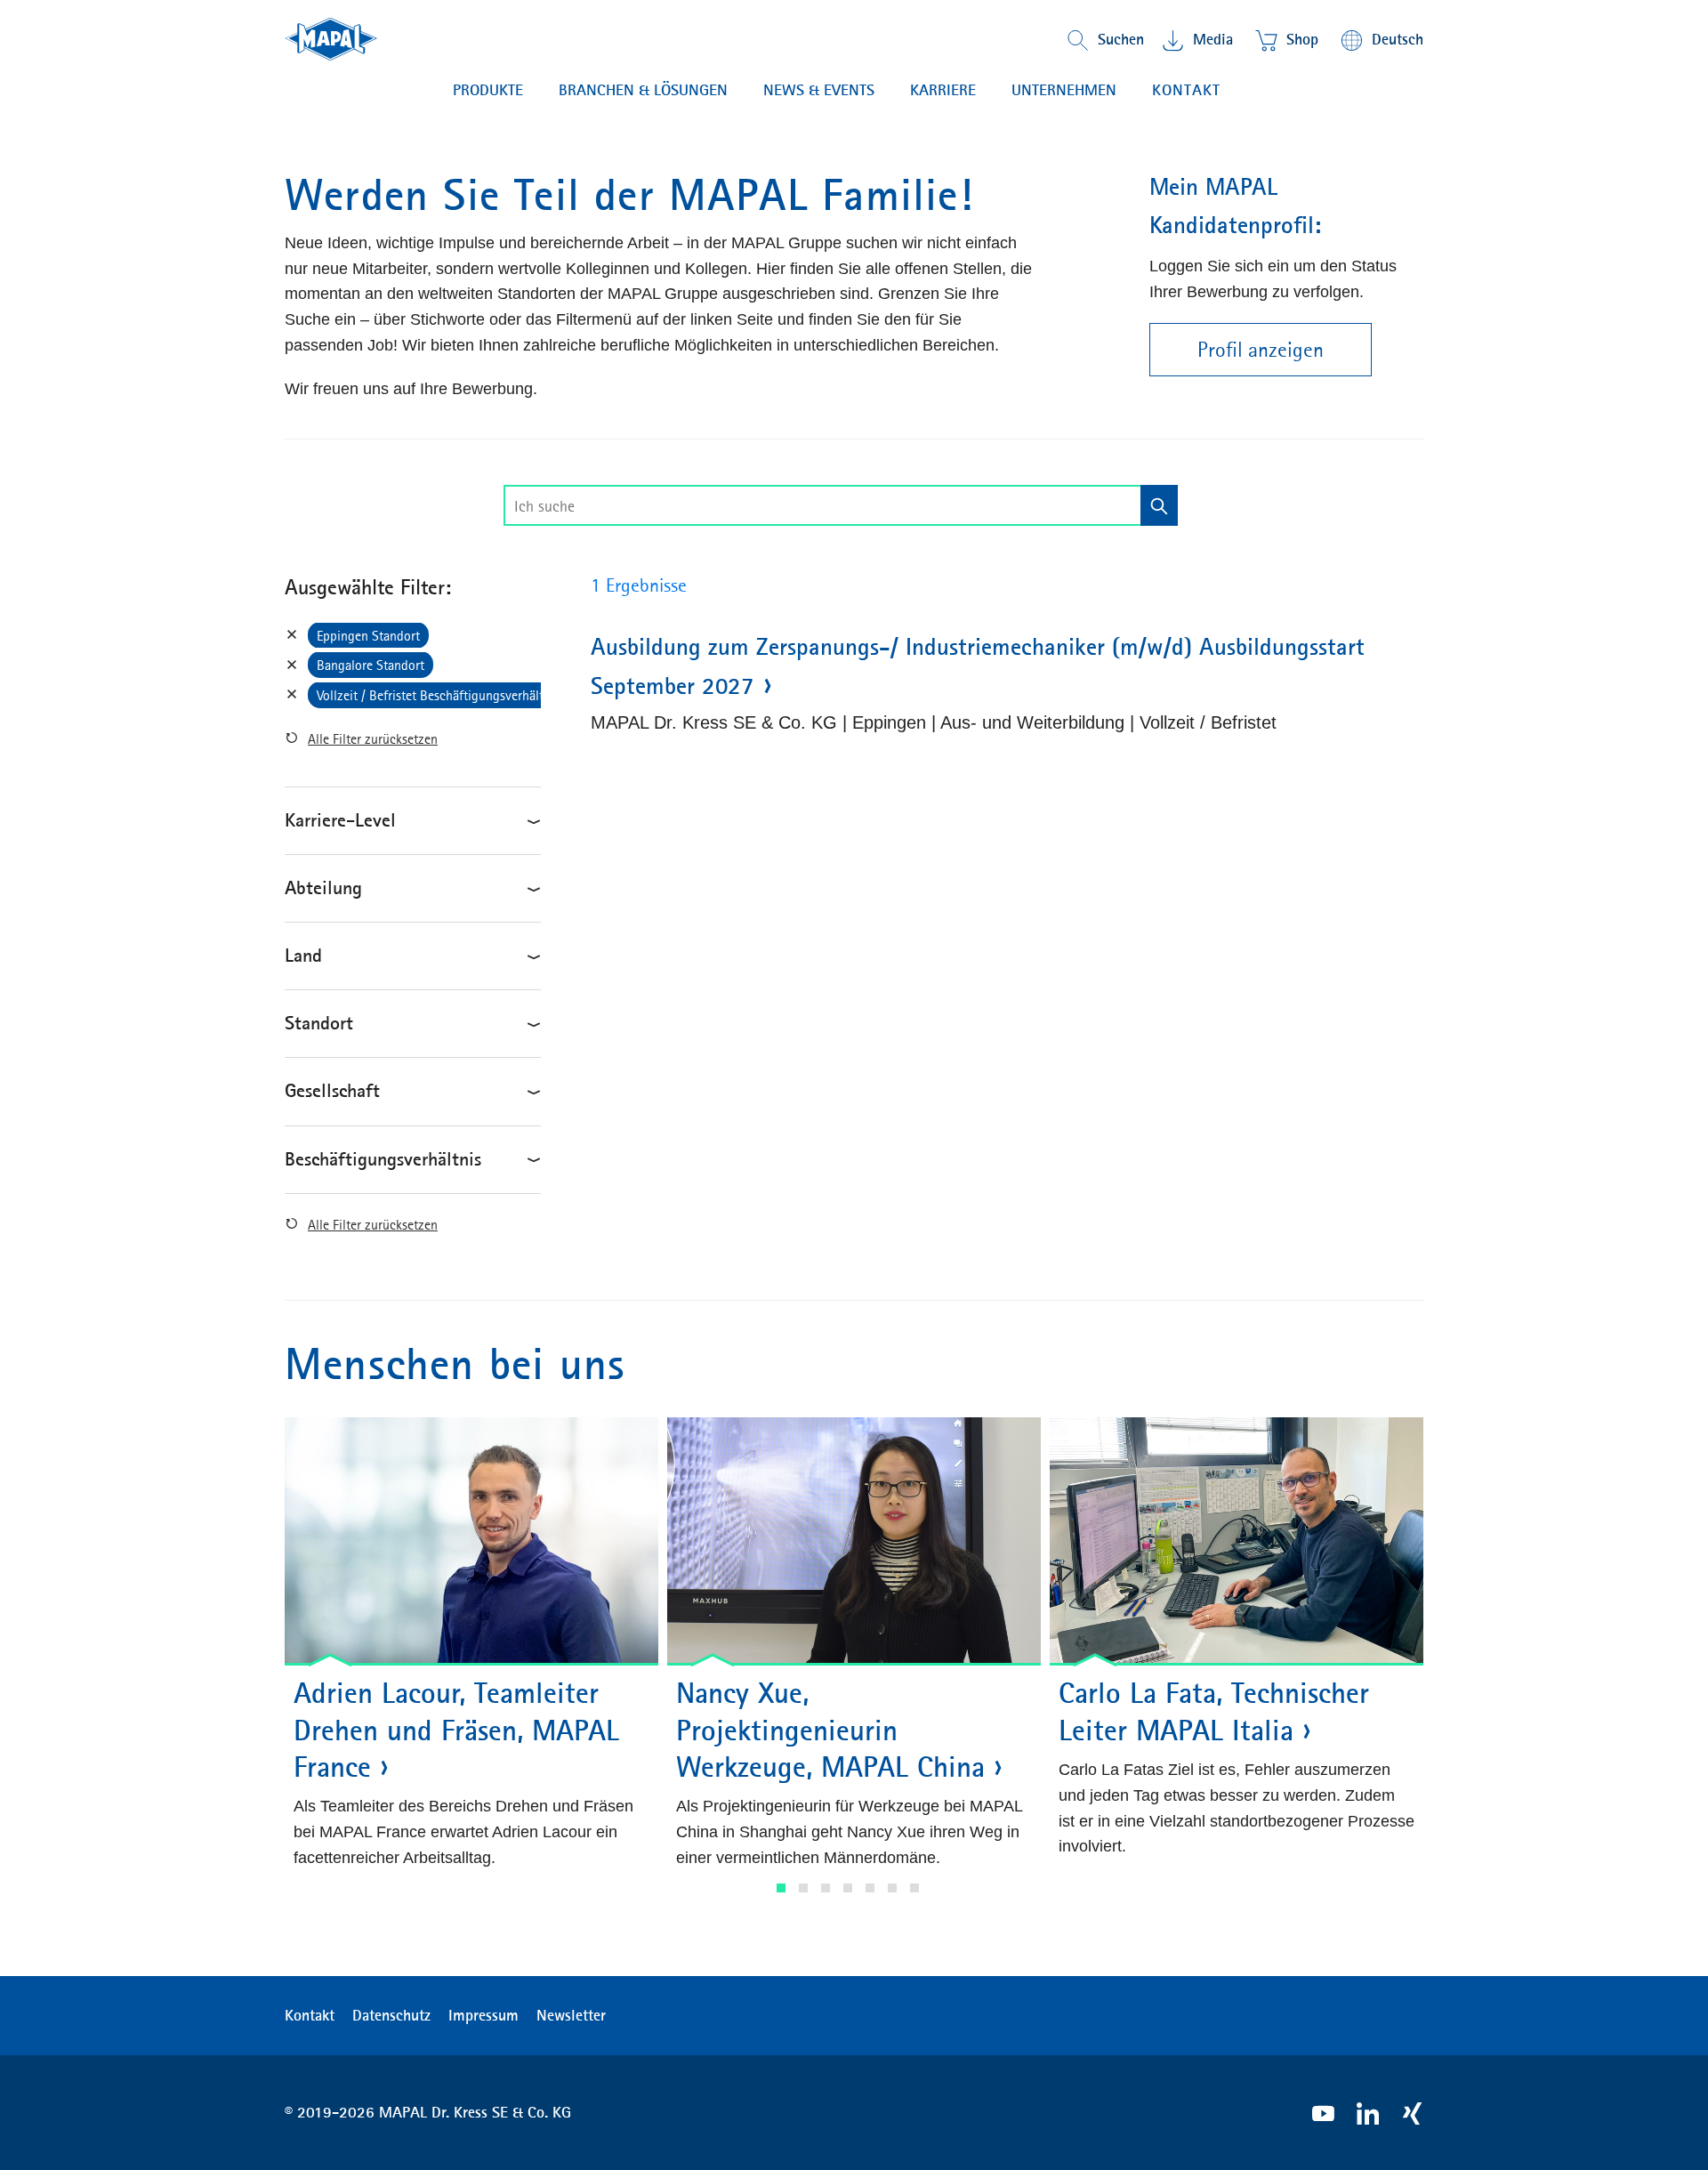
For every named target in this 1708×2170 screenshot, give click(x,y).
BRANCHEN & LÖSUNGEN (643, 90)
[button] (781, 1888)
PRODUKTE (488, 90)
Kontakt (1186, 90)
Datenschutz (391, 2015)
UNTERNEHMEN (1064, 90)
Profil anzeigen (1261, 350)
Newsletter (571, 2015)
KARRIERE (943, 90)
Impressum (483, 2015)
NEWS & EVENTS (819, 90)
